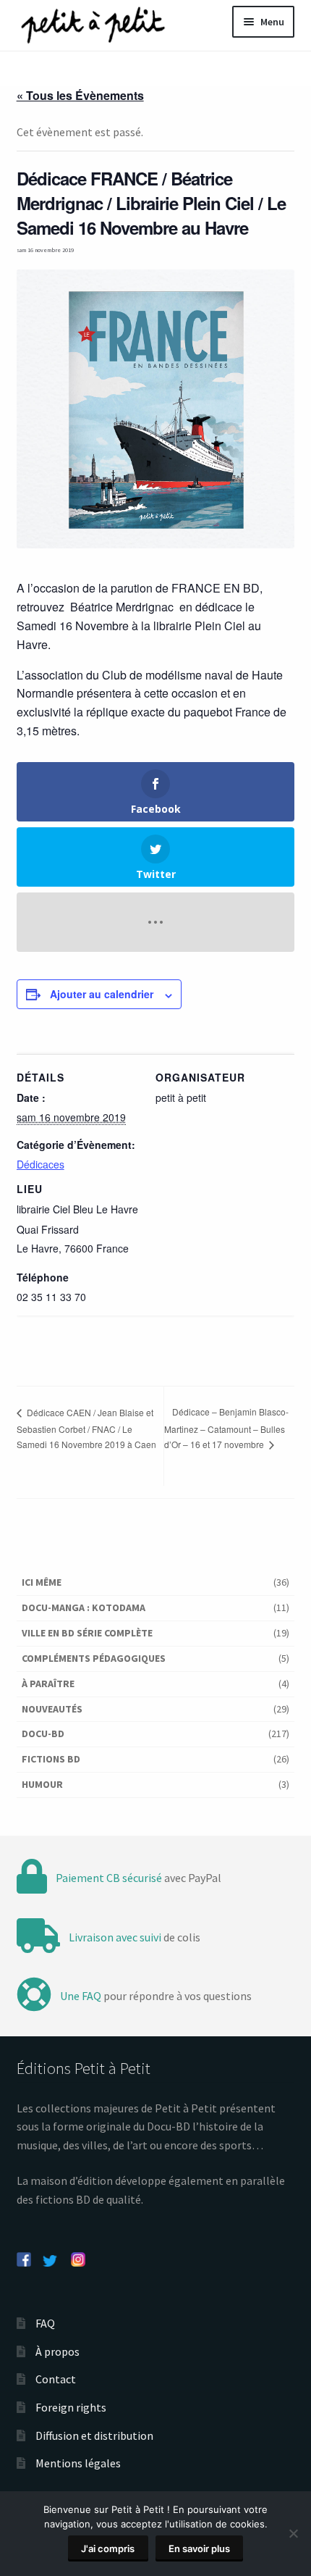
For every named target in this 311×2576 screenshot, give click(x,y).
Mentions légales (78, 2463)
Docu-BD (43, 1734)
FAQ (45, 2323)
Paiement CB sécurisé (109, 1878)
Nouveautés (52, 1709)
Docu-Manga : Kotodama (84, 1607)
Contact (56, 2379)
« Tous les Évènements (80, 95)
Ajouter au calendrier (102, 994)
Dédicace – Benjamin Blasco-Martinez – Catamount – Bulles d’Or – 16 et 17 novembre (226, 1428)
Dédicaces (41, 1164)
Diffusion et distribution (94, 2435)
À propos (57, 2351)
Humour (42, 1784)
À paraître (48, 1684)
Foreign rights (71, 2407)
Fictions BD (51, 1759)
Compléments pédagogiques (94, 1658)
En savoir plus (199, 2548)
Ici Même (42, 1582)
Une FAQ (81, 1996)
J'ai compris (108, 2548)
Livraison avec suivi (115, 1937)
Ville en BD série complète (87, 1633)
